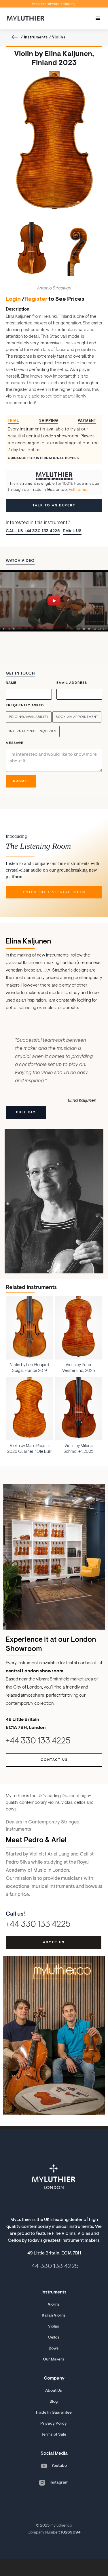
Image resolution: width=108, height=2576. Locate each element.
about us (54, 1942)
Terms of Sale (54, 2435)
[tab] (16, 421)
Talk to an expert (54, 506)
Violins (59, 37)
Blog (54, 2402)
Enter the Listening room (54, 892)
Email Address (72, 683)
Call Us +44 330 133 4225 (33, 531)
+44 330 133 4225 (38, 1742)
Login (13, 299)
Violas (54, 2327)
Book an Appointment (77, 717)
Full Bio (26, 1113)
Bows (54, 2349)
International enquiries (33, 731)
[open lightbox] (54, 601)
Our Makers (54, 2360)
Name (11, 683)
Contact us (54, 1760)
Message (15, 743)
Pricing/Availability (29, 717)
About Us (54, 2391)
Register (36, 299)
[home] (24, 18)
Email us (72, 531)
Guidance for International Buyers (43, 458)
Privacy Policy (54, 2424)
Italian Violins (54, 2316)
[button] (98, 18)
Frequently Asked (25, 705)
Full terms (78, 490)
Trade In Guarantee (54, 2413)
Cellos (54, 2338)
